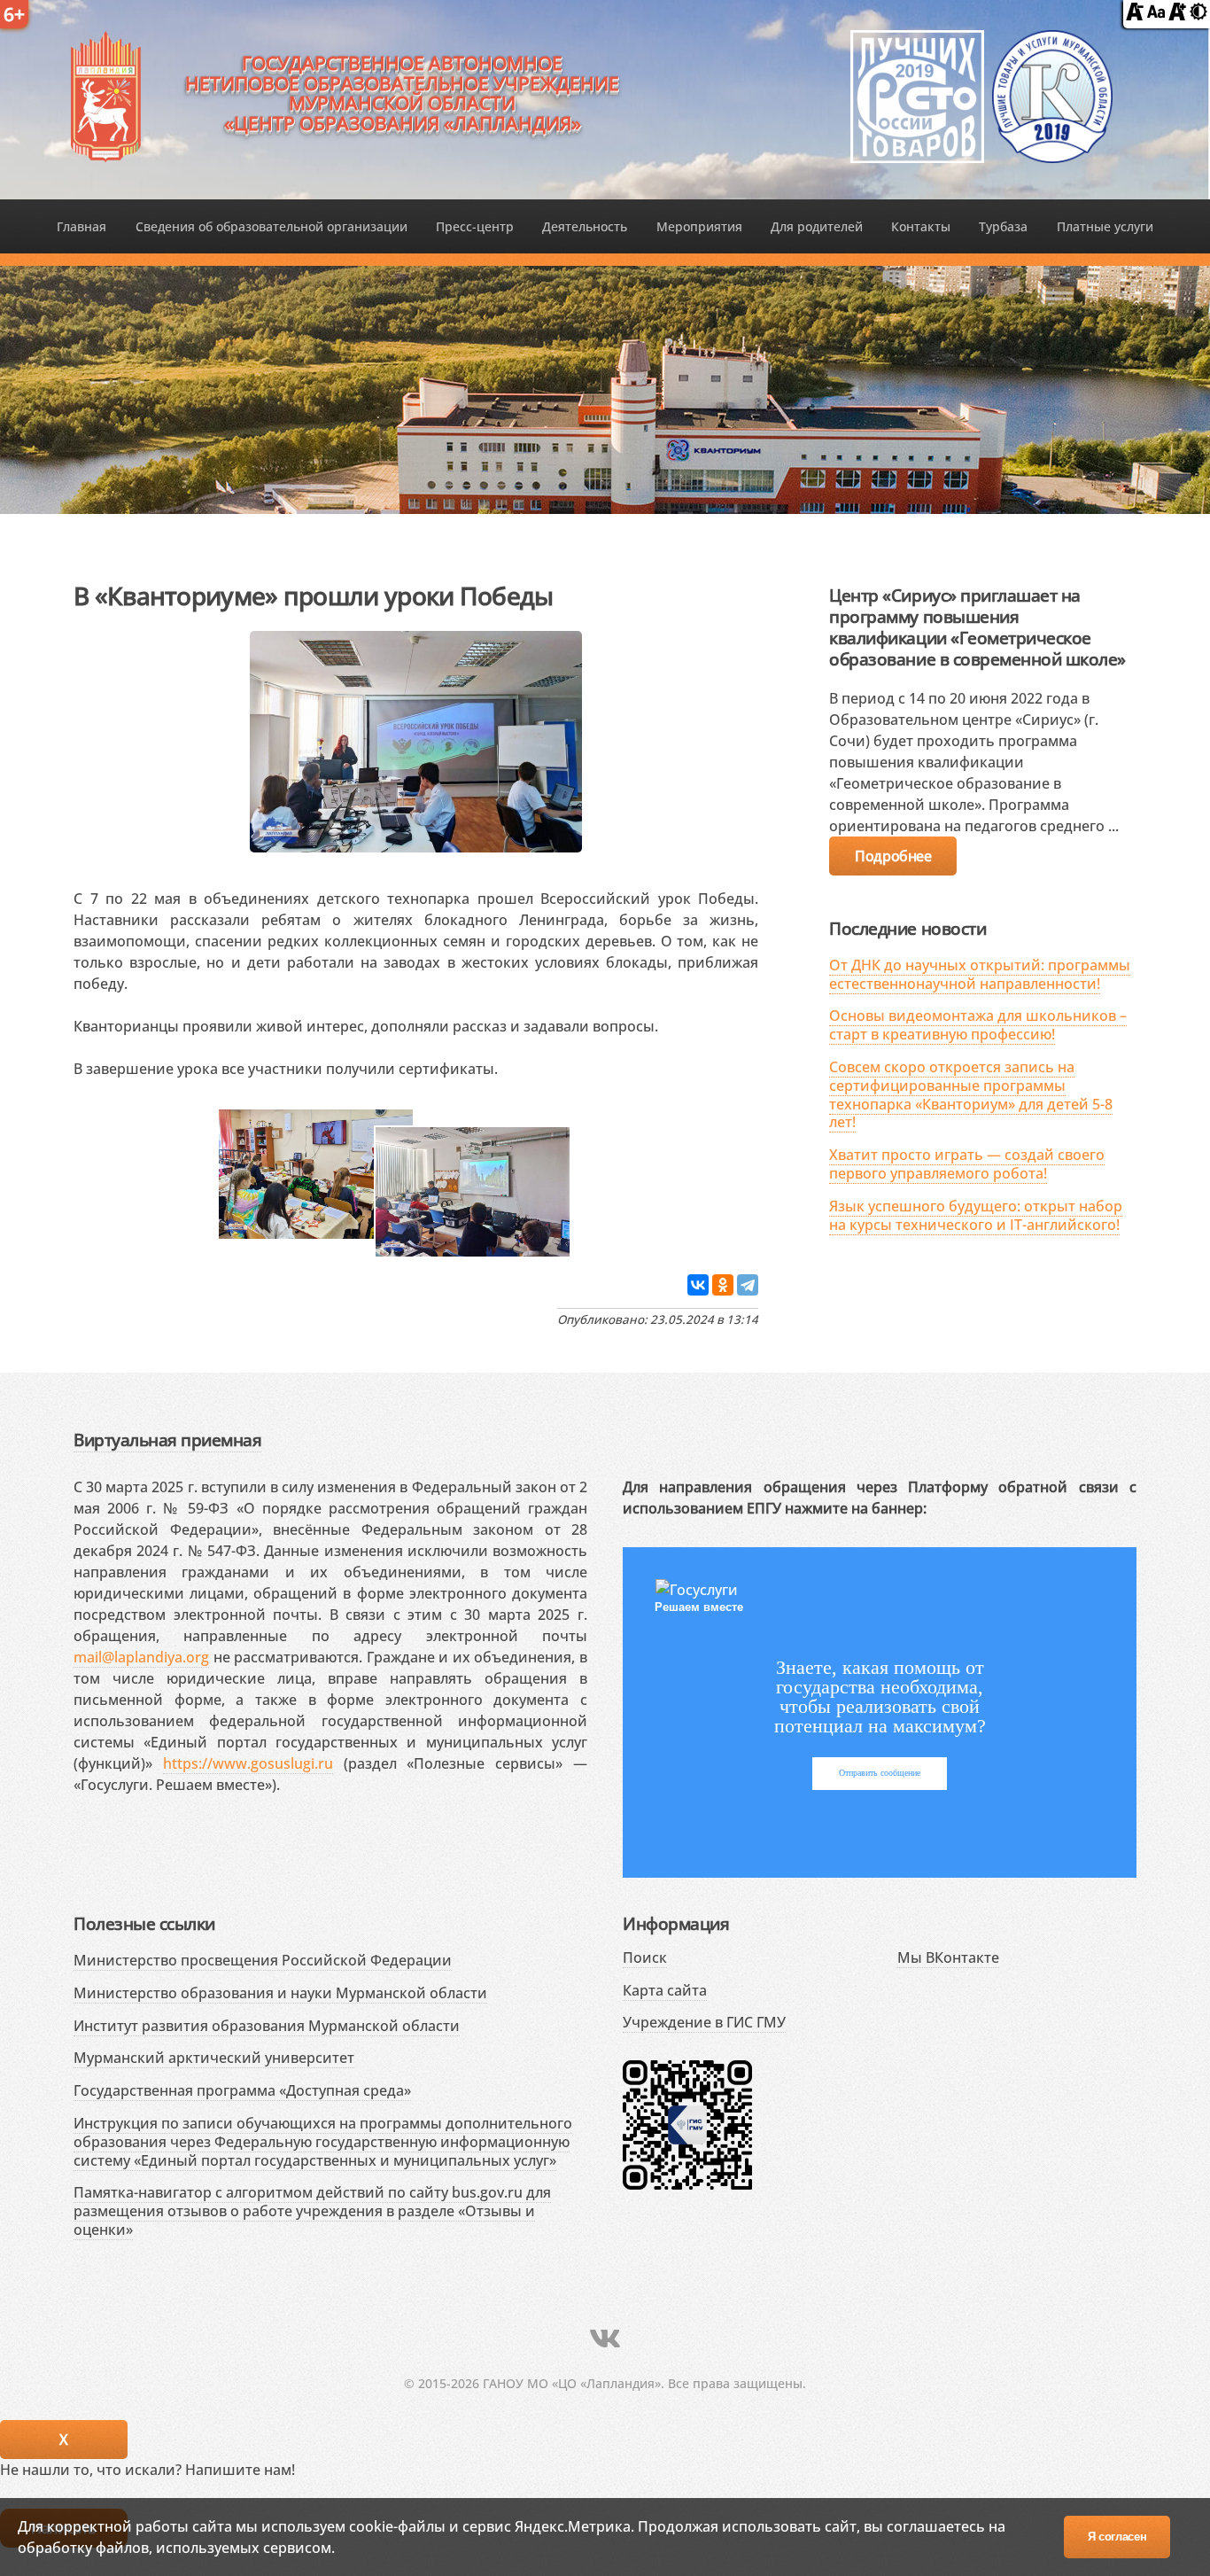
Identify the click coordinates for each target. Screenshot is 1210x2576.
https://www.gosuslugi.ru (248, 1763)
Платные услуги (1105, 226)
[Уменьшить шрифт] (1135, 15)
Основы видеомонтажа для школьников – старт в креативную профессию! (978, 1025)
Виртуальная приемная (167, 1440)
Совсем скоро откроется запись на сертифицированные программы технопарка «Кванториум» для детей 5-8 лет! (971, 1094)
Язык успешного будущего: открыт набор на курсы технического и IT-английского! (976, 1215)
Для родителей (817, 226)
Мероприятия (699, 226)
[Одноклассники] (723, 1285)
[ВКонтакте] (698, 1285)
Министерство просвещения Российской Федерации (263, 1960)
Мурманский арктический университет (214, 2058)
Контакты (921, 226)
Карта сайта (665, 1990)
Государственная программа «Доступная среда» (242, 2090)
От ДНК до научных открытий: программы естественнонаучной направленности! (980, 974)
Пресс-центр (475, 226)
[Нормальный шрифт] (1156, 15)
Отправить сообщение (880, 1773)
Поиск (645, 1957)
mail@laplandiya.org (141, 1657)
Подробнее (893, 856)
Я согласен (1117, 2537)
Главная (81, 226)
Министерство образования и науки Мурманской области (280, 1993)
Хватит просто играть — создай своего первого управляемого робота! (967, 1164)
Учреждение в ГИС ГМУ (704, 2022)
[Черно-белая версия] (1198, 15)
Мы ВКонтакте (948, 1957)
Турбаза (1003, 226)
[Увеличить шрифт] (1177, 15)
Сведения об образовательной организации (271, 226)
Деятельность (585, 226)
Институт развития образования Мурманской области (267, 2026)
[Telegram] (748, 1285)
